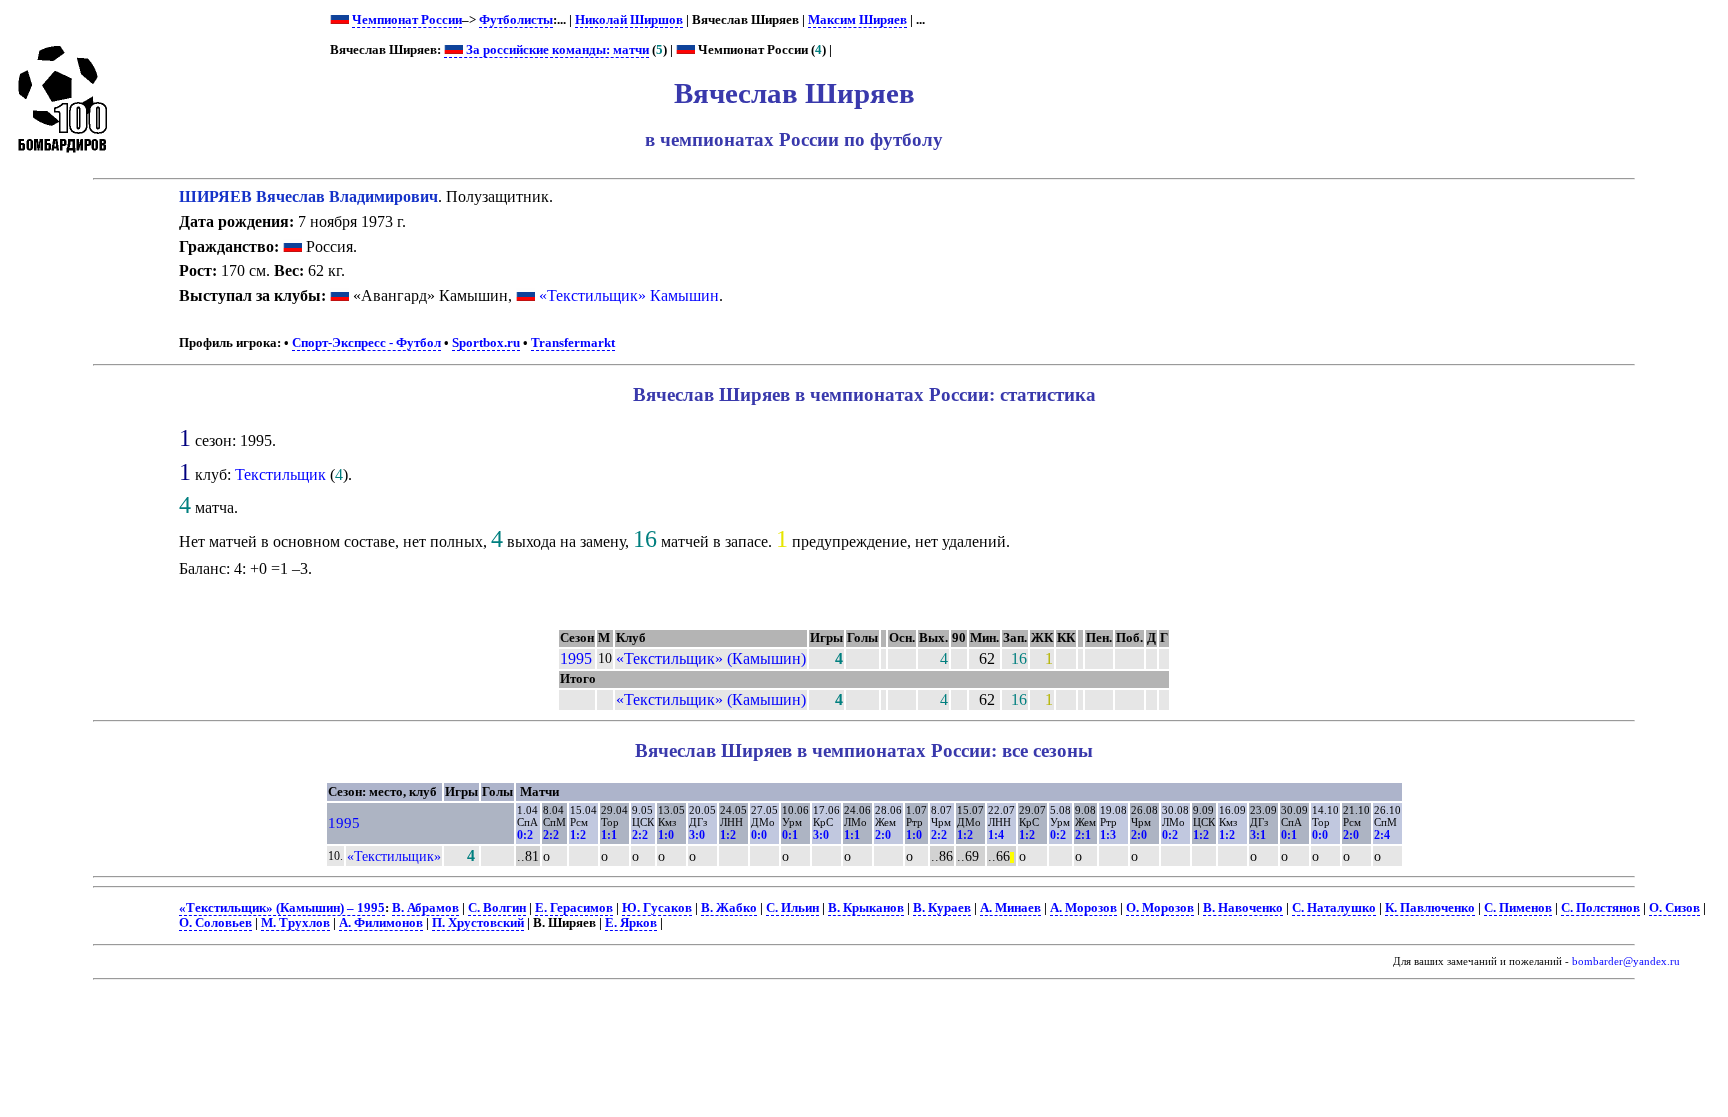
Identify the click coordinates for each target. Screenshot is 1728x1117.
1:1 (609, 835)
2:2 (551, 835)
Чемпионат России (407, 20)
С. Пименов (1518, 908)
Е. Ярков (631, 923)
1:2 (578, 835)
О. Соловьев (215, 923)
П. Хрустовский (478, 923)
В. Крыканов (866, 908)
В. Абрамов (425, 908)
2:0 (883, 835)
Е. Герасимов (574, 908)
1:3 (1108, 835)
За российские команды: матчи (556, 50)
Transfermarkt (573, 343)
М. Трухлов (295, 923)
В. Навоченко (1243, 908)
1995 (576, 658)
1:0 (666, 835)
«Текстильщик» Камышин (629, 295)
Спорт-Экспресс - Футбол (366, 343)
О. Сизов (1674, 908)
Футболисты (516, 20)
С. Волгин (497, 908)
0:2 (525, 835)
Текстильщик (280, 474)
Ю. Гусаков (657, 908)
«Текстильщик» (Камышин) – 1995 (282, 908)
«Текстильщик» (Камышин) (711, 658)
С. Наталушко (1334, 908)
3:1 (1258, 835)
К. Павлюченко (1430, 908)
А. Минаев (1010, 908)
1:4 (996, 835)
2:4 (1382, 835)
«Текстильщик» (394, 856)
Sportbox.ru (486, 343)
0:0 (759, 835)
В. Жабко (729, 908)
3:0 (697, 835)
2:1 (1083, 835)
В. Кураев (942, 908)
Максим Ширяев (857, 20)
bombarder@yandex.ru (1626, 961)
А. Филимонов (381, 923)
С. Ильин (792, 908)
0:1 (790, 835)
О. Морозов (1160, 908)
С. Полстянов (1600, 908)
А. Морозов (1083, 908)
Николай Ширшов (629, 20)
